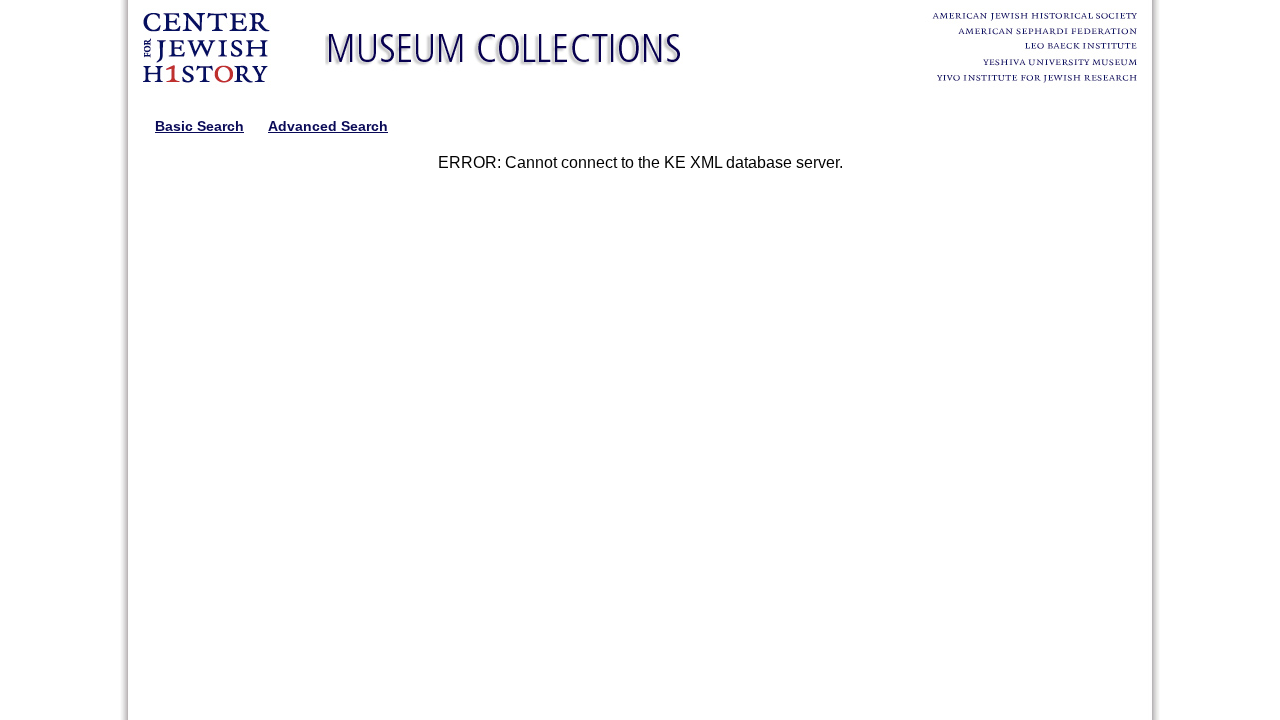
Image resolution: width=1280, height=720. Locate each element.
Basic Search (199, 126)
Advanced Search (328, 126)
